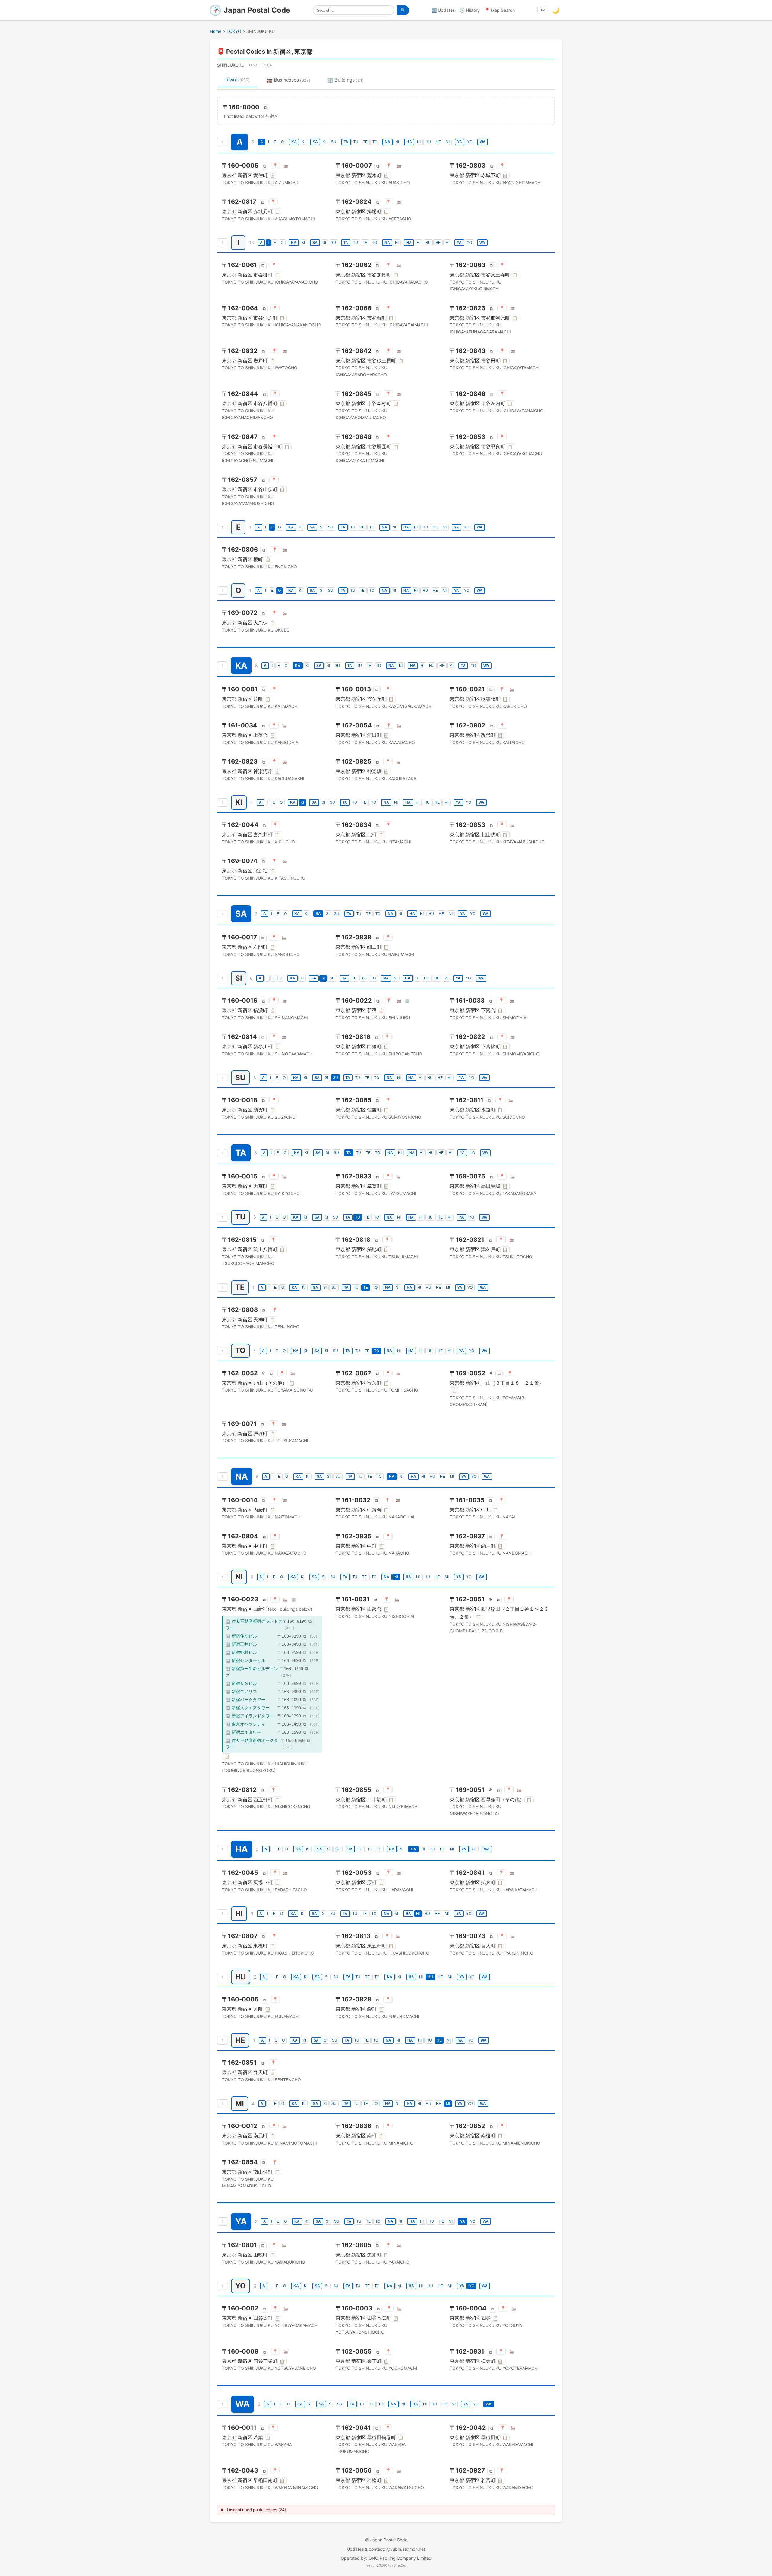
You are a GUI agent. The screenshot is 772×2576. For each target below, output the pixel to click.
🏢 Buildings (345, 80)
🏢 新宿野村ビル (241, 1652)
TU (356, 142)
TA (346, 142)
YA (460, 142)
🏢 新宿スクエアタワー (247, 1708)
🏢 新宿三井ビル (241, 1644)
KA (294, 142)
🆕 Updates (443, 10)
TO (375, 142)
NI (397, 142)
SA (315, 142)
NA (388, 142)
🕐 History (470, 10)
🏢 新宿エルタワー (243, 1732)
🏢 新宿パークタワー (245, 1699)
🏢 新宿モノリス (241, 1691)
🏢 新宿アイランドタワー (250, 1716)
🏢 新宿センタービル (245, 1660)
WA (483, 142)
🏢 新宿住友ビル (241, 1636)
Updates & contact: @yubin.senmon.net (386, 2549)
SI (325, 142)
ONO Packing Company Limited (400, 2558)
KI (304, 142)
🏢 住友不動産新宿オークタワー (252, 1744)
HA (409, 142)
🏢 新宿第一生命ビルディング (252, 1672)
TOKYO (234, 31)
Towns (237, 80)
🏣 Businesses (288, 80)
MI (448, 142)
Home (216, 31)
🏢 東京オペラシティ (245, 1724)
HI (419, 142)
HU (428, 142)
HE (438, 142)
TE (365, 142)
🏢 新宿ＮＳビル (241, 1683)
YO (470, 142)
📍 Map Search (500, 10)
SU (334, 142)
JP (542, 10)
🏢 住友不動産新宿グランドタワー (254, 1624)
